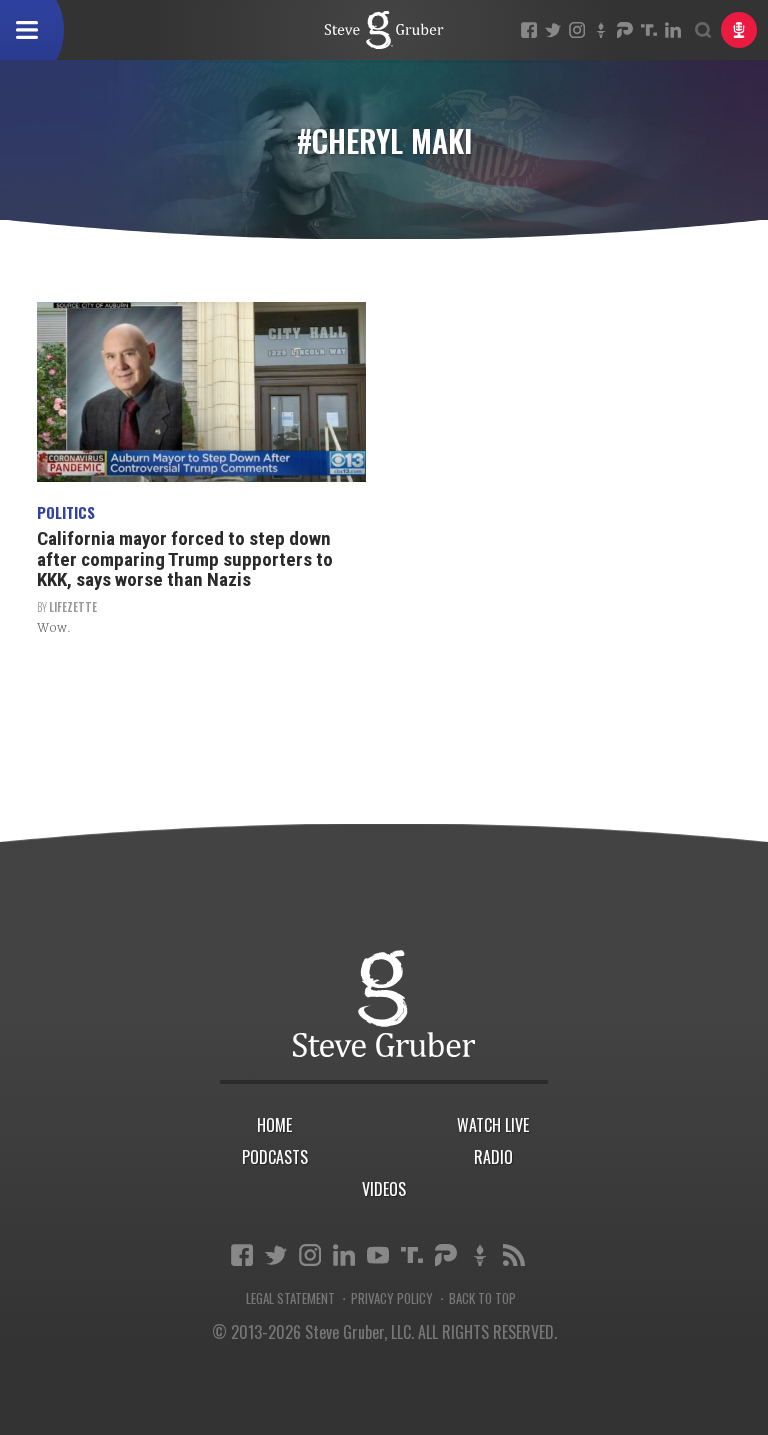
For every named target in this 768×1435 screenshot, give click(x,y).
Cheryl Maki (384, 30)
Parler (625, 30)
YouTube (378, 1255)
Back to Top (482, 1298)
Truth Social (412, 1255)
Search (703, 30)
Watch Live (493, 1125)
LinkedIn (673, 30)
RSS (514, 1255)
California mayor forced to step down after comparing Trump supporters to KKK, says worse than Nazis (185, 559)
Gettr (601, 30)
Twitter (553, 30)
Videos (384, 1189)
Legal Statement (290, 1298)
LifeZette (73, 607)
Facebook (529, 30)
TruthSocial (649, 30)
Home (274, 1125)
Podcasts (275, 1157)
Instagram (577, 30)
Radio (493, 1157)
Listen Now (739, 30)
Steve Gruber (384, 1003)
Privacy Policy (392, 1298)
